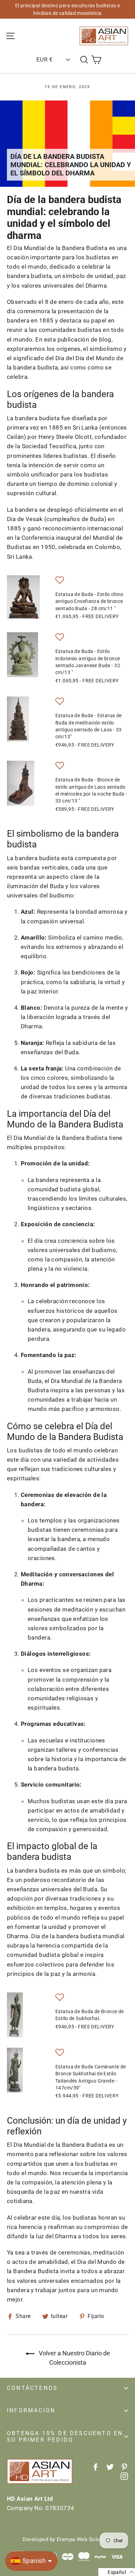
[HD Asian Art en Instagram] (124, 2476)
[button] (60, 581)
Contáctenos (32, 2388)
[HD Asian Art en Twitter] (110, 2467)
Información (31, 2410)
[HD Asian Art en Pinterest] (124, 2467)
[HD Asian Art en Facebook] (96, 2467)
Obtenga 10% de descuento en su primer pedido (65, 2436)
